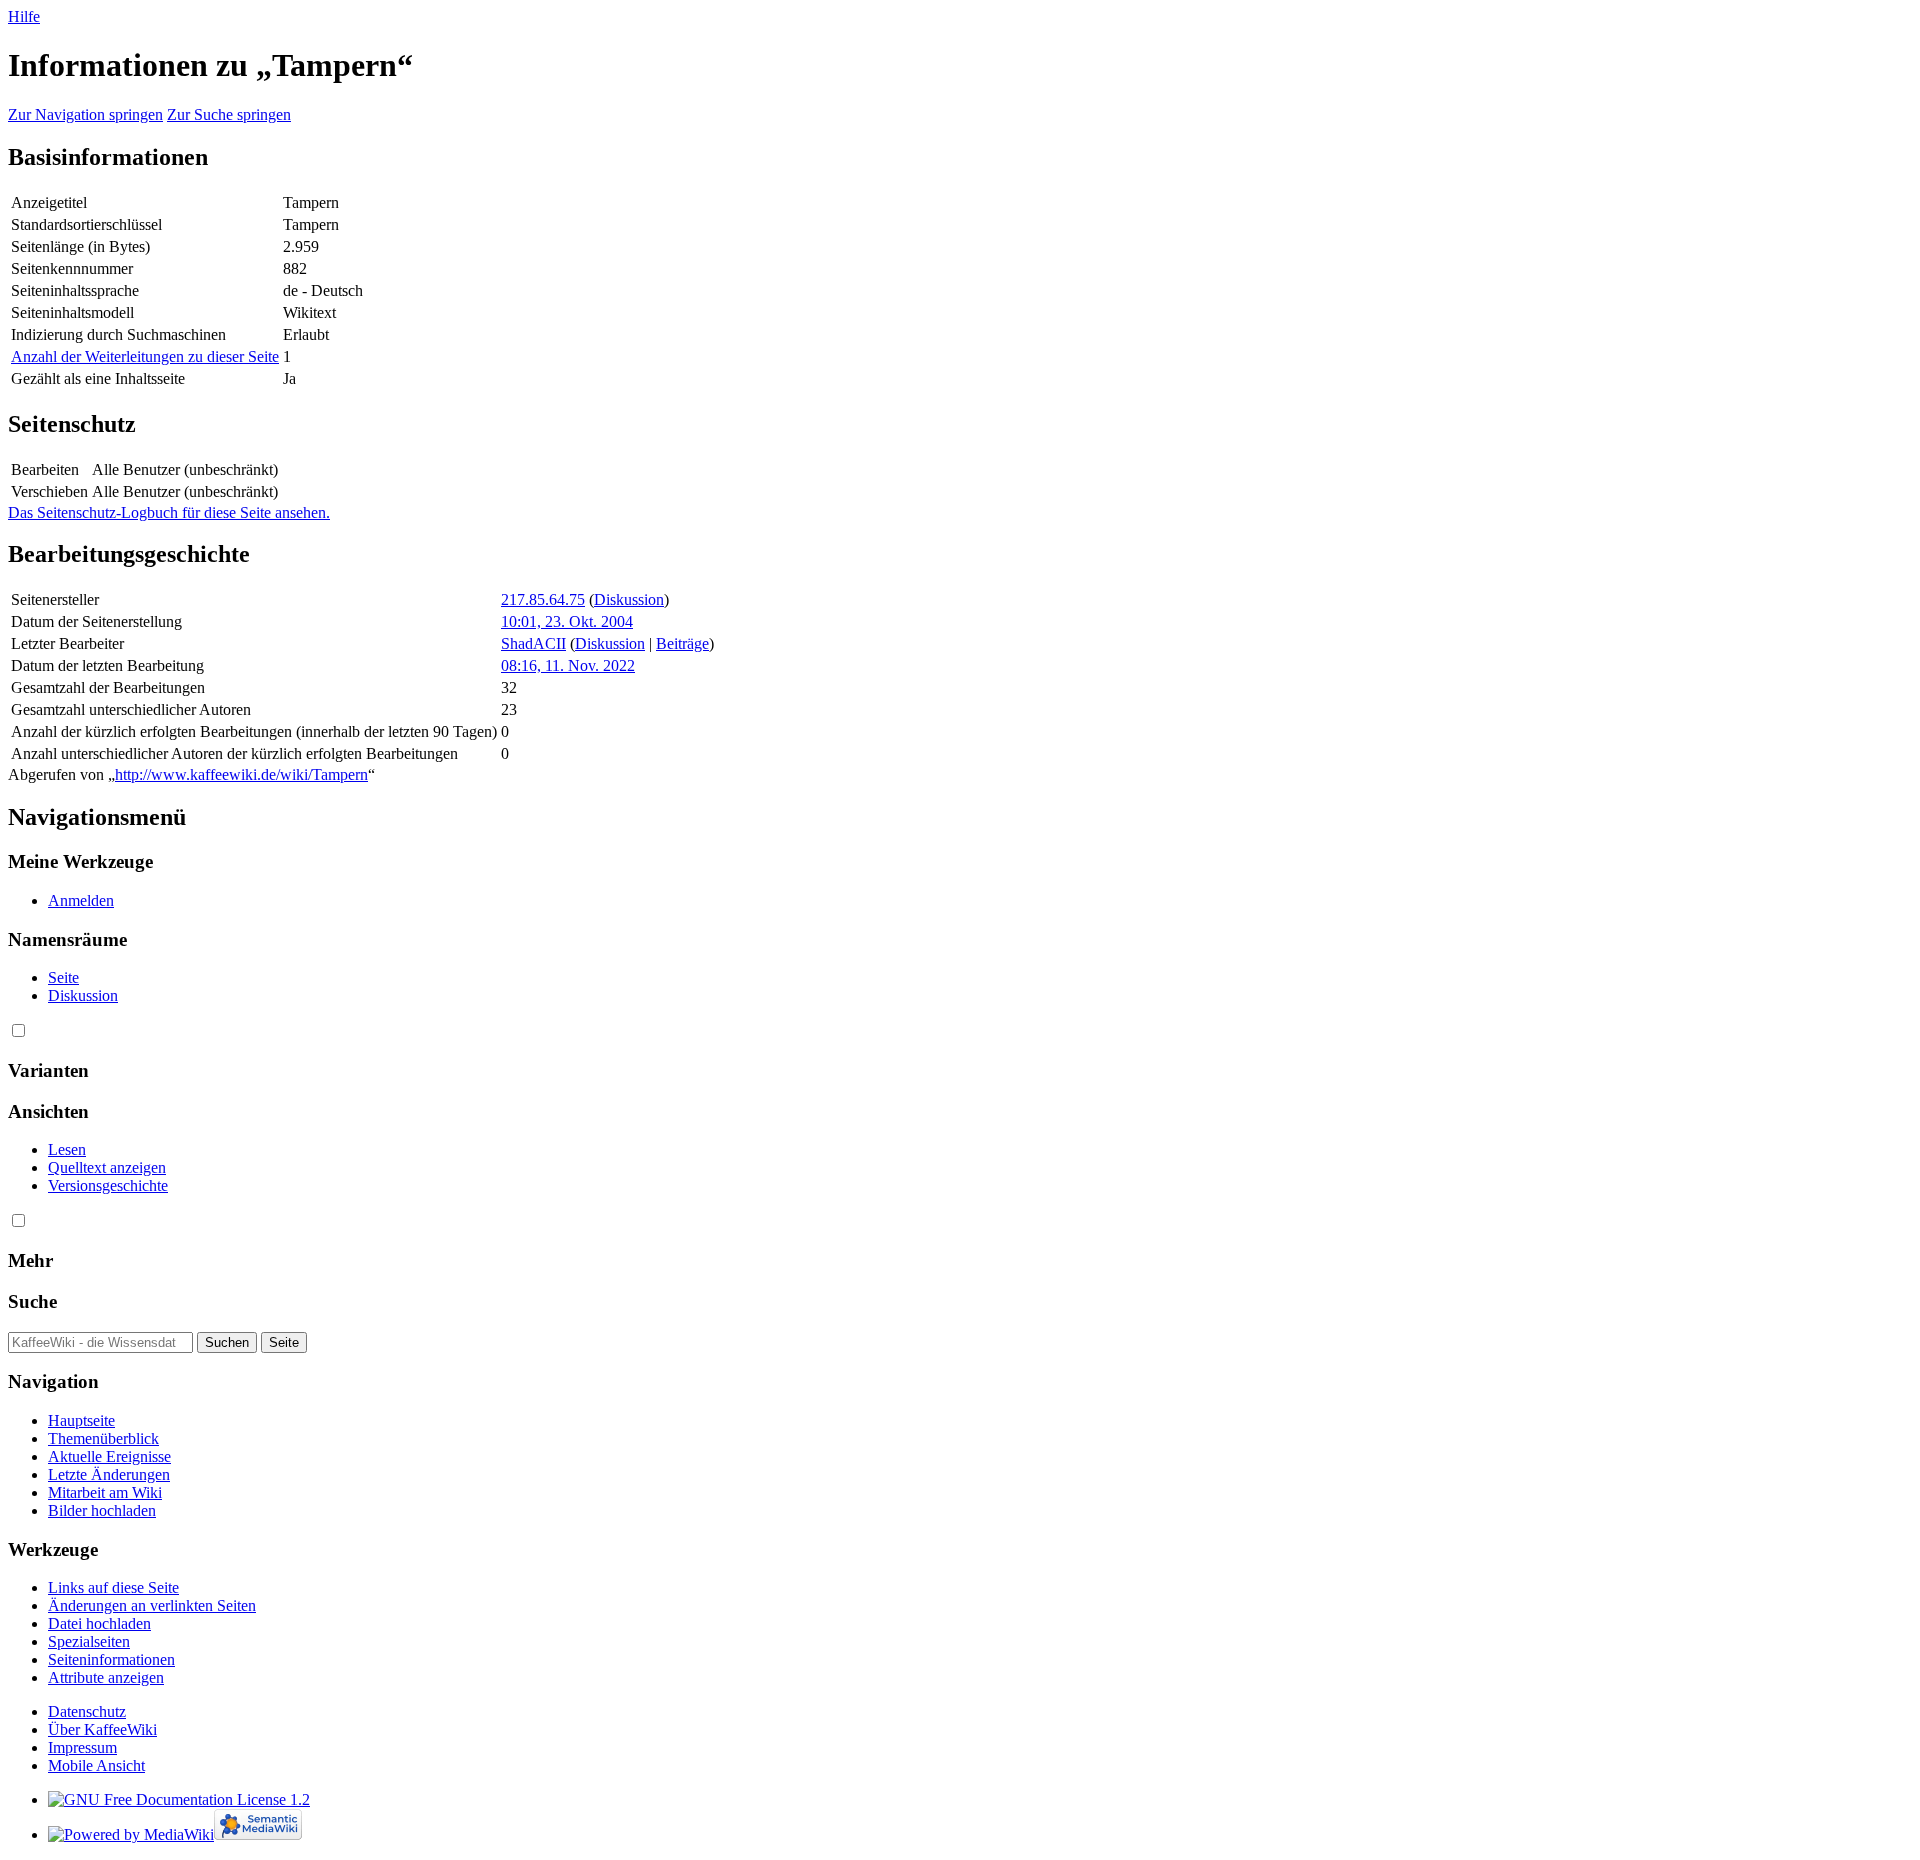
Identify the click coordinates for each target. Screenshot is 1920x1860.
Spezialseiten (89, 1641)
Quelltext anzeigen (107, 1167)
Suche (32, 1301)
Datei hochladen (99, 1623)
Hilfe (24, 16)
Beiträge (682, 643)
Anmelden (81, 900)
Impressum (82, 1747)
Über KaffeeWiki (102, 1729)
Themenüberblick (103, 1438)
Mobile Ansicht (96, 1765)
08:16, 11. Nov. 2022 (568, 665)
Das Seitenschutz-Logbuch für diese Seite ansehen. (169, 512)
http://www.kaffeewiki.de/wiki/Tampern (241, 774)
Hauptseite (81, 1420)
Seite (63, 977)
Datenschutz (87, 1711)
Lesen (67, 1149)
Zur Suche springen (229, 114)
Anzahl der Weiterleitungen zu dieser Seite (145, 356)
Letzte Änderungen (109, 1474)
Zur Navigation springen (85, 114)
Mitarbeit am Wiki (105, 1492)
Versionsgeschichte (108, 1185)
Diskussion (629, 599)
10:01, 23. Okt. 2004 (567, 621)
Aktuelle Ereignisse (109, 1456)
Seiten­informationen (111, 1659)
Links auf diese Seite (113, 1587)
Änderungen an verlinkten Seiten (152, 1605)
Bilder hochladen (102, 1510)
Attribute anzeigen (106, 1677)
